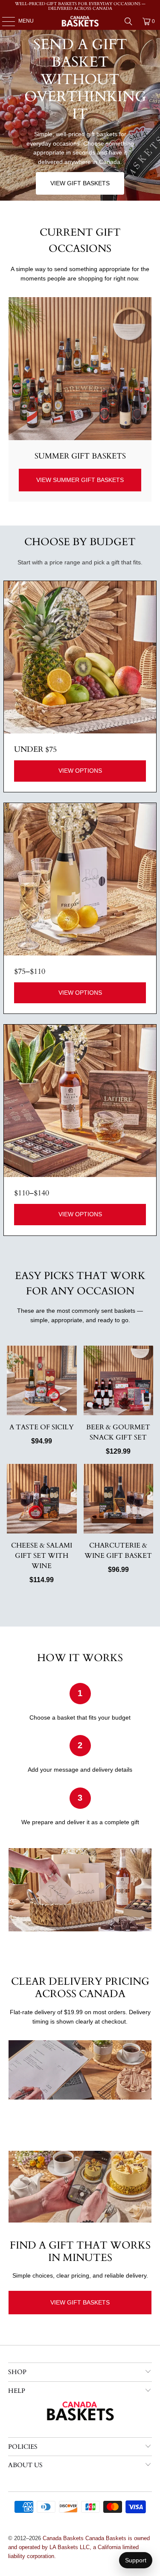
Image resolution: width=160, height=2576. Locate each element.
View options (80, 771)
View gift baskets (80, 183)
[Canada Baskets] (80, 21)
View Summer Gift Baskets (80, 480)
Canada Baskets (63, 2538)
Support (136, 2560)
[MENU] (4, 21)
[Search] (128, 21)
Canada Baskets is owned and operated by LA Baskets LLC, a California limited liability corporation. (79, 2547)
